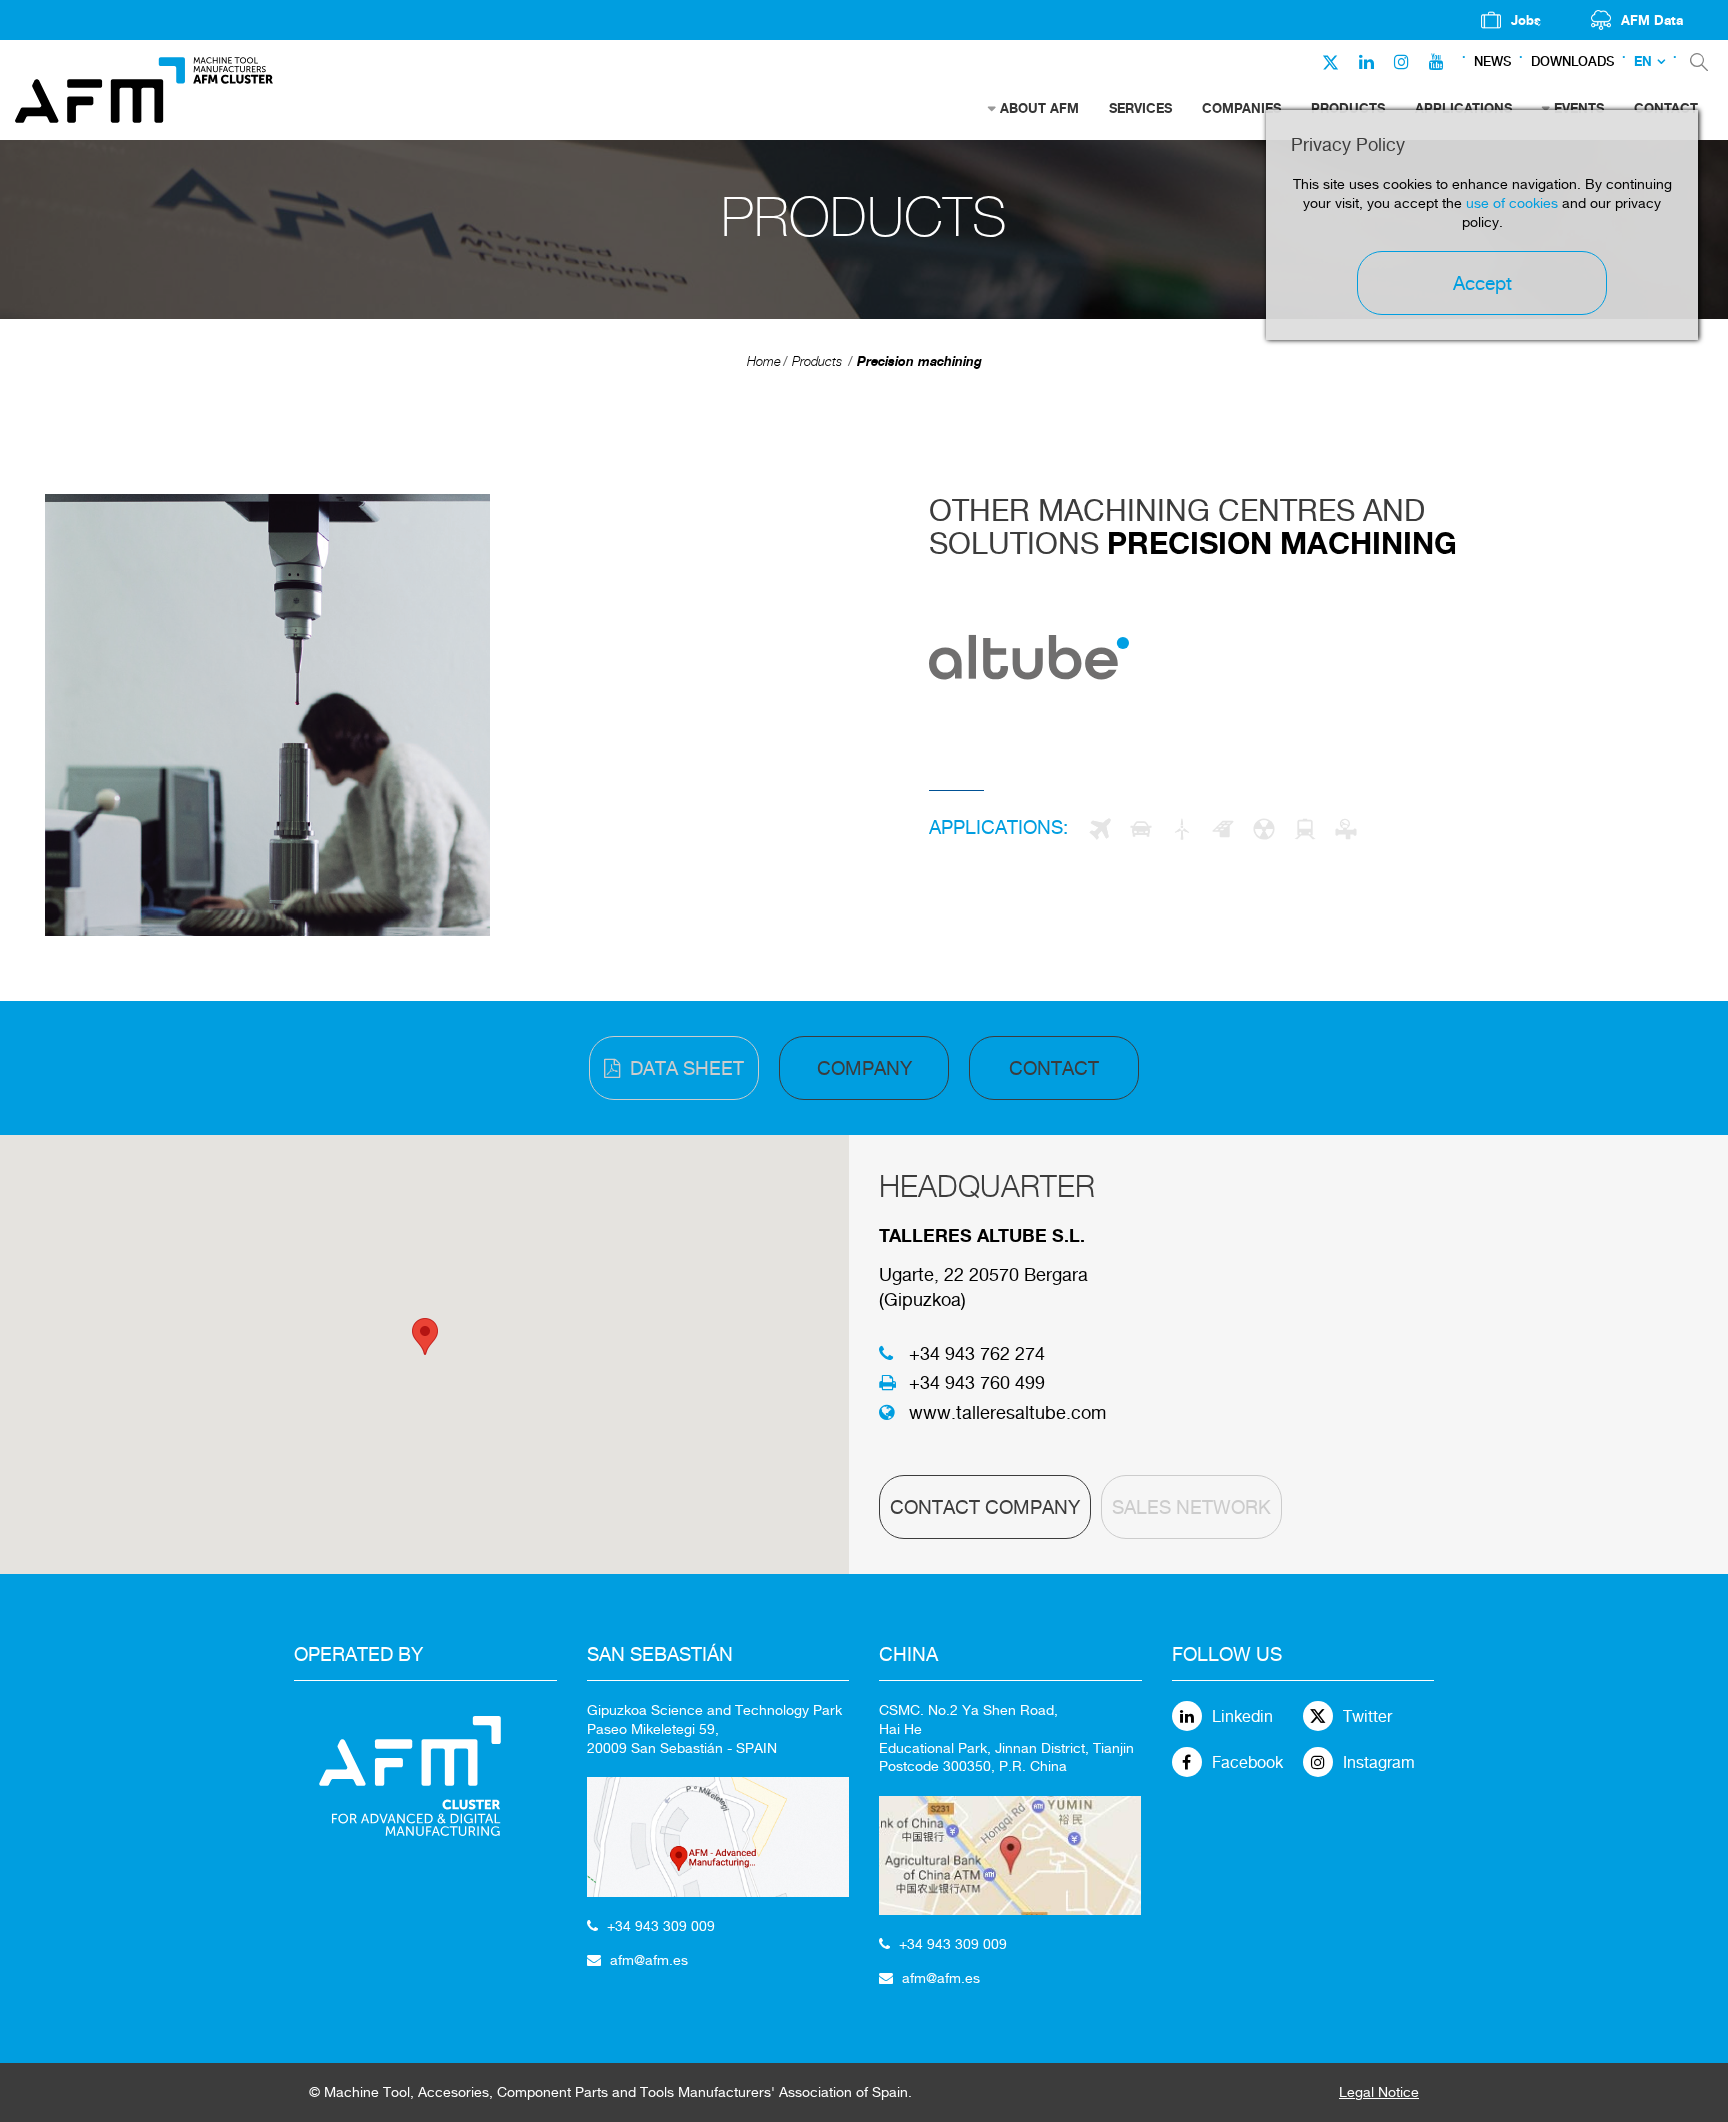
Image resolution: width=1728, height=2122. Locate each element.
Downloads (1572, 61)
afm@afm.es (649, 1960)
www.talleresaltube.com (1007, 1412)
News (1492, 61)
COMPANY (864, 1068)
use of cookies (1512, 203)
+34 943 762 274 (977, 1353)
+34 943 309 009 (661, 1926)
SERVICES (1140, 108)
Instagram (1379, 1762)
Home (764, 361)
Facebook (1247, 1762)
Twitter (1367, 1716)
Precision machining (919, 361)
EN (1643, 61)
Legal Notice (1379, 2092)
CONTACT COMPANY (985, 1507)
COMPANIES (1241, 108)
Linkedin (1242, 1716)
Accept (1482, 283)
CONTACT (1054, 1068)
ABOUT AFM (1039, 108)
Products (817, 361)
